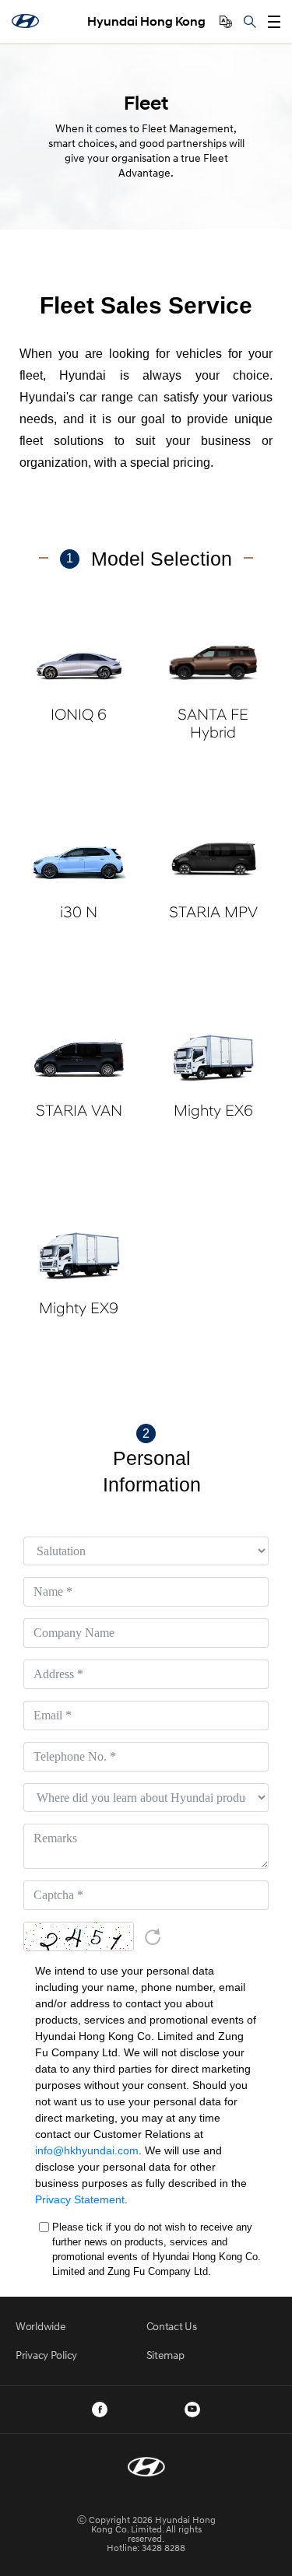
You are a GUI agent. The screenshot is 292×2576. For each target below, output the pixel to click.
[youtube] (192, 2410)
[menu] (274, 22)
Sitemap (165, 2355)
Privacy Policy (46, 2355)
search (250, 22)
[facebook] (100, 2410)
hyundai (25, 21)
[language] (226, 22)
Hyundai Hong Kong (146, 21)
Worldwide (40, 2326)
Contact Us (172, 2326)
